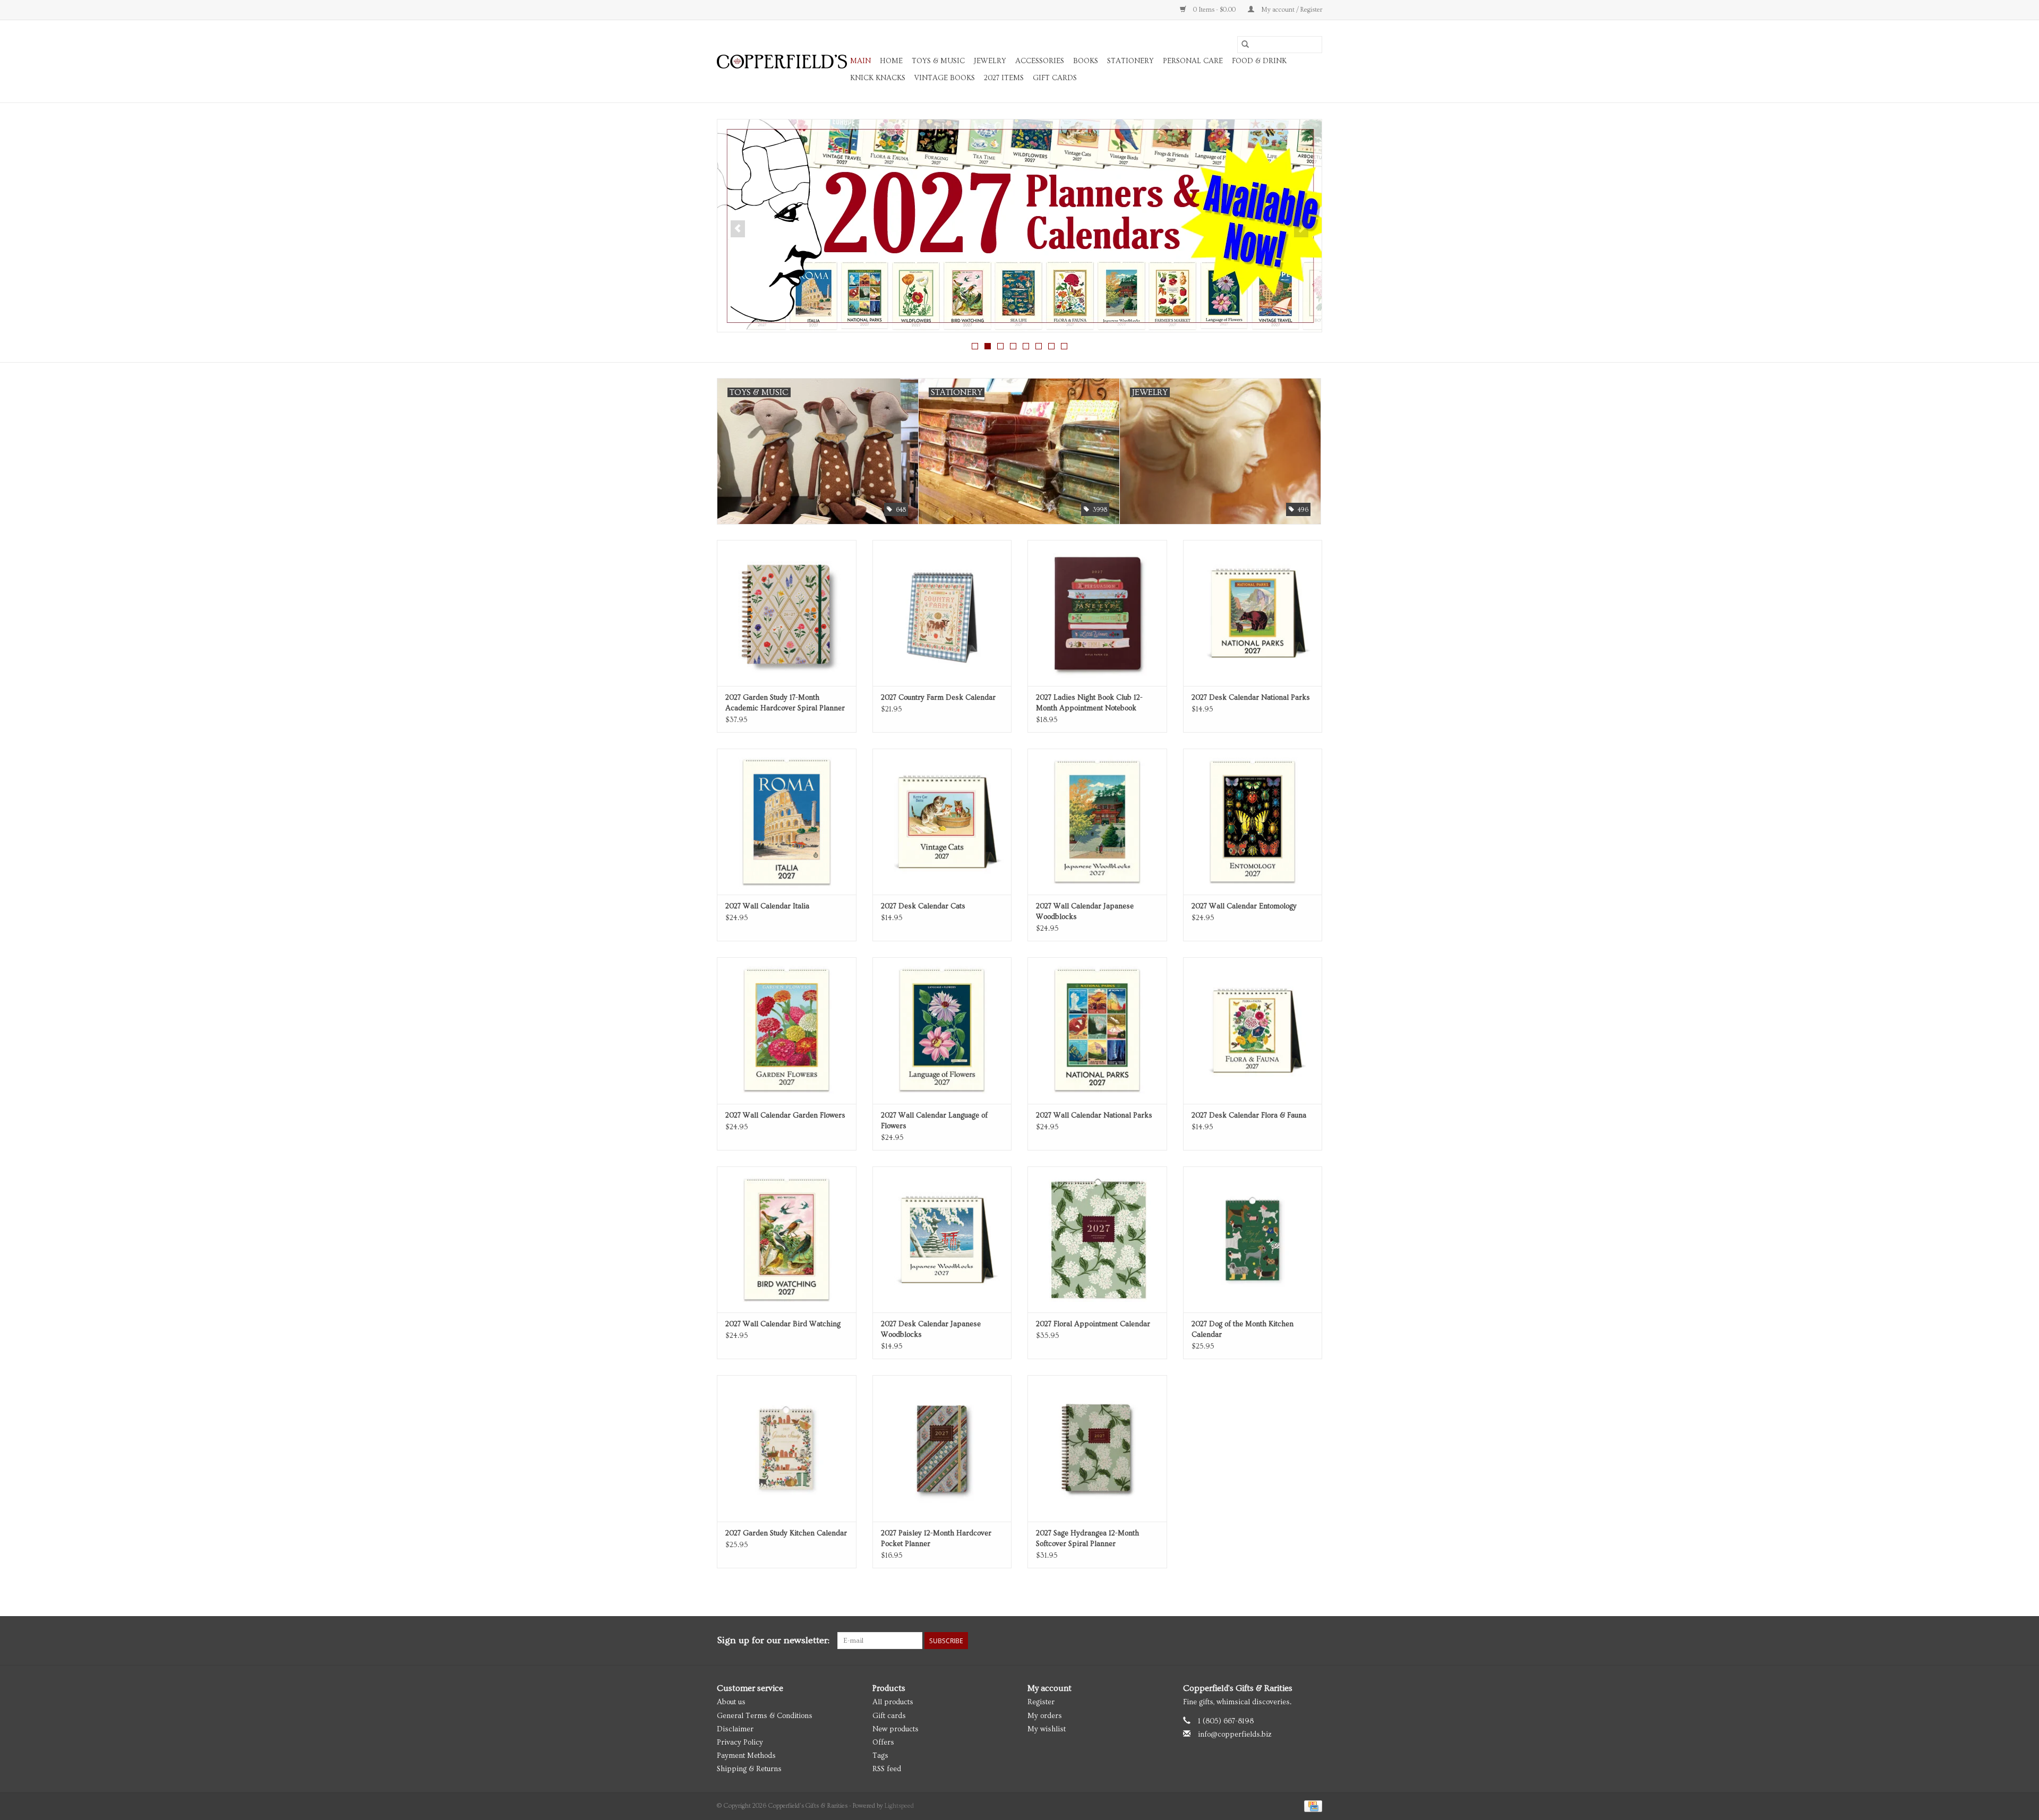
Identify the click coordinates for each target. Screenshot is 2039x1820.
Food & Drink (1259, 61)
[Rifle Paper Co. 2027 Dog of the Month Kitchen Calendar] (1253, 1239)
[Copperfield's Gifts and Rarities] (782, 62)
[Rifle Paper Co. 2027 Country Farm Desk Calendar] (942, 613)
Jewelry (990, 61)
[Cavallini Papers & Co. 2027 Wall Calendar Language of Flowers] (942, 1030)
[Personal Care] (1019, 226)
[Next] (1301, 229)
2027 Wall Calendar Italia (767, 906)
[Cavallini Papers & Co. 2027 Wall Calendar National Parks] (1097, 1030)
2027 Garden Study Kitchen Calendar (786, 1533)
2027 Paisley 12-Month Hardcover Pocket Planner (936, 1539)
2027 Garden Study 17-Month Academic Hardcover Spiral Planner (785, 703)
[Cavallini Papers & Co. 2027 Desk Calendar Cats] (942, 822)
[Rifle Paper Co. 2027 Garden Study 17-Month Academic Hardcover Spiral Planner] (787, 613)
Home (891, 61)
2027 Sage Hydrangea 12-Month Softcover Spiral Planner (1087, 1539)
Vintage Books (945, 78)
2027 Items (1004, 78)
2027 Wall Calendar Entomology (1244, 906)
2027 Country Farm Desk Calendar (938, 698)
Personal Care (1193, 61)
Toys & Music (938, 61)
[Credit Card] (1311, 1805)
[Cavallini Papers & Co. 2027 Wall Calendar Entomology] (1253, 822)
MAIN (860, 61)
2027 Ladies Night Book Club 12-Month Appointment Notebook (1089, 703)
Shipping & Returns (749, 1769)
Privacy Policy (740, 1742)
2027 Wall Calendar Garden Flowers (785, 1115)
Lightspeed (899, 1806)
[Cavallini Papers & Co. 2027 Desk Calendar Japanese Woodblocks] (942, 1239)
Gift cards (1055, 78)
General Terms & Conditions (765, 1716)
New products (896, 1729)
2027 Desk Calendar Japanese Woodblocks (931, 1329)
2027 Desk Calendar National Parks (1251, 698)
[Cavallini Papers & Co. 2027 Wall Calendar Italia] (787, 822)
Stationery (1130, 61)
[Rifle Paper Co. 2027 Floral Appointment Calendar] (1097, 1239)
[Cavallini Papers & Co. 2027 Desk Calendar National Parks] (1253, 613)
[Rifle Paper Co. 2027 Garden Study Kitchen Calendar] (787, 1448)
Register (1041, 1702)
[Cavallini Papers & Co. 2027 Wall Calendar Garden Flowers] (787, 1030)
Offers (883, 1742)
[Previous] (738, 229)
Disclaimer (735, 1729)
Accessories (1040, 61)
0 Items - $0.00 (1214, 10)
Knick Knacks (878, 78)
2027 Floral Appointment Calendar (1093, 1324)
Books (1086, 61)
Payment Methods (746, 1756)
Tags (880, 1756)
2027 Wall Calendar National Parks (1094, 1115)
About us (731, 1702)
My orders (1045, 1716)
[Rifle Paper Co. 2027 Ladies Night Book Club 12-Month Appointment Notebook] (1097, 613)
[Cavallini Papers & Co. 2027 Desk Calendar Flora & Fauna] (1253, 1030)
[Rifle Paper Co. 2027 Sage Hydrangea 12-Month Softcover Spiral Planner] (1097, 1448)
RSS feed (887, 1769)
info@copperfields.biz (1235, 1735)
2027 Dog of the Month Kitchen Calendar (1243, 1329)
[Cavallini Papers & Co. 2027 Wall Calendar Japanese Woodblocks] (1097, 822)
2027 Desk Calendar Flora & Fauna (1249, 1115)
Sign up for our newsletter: (773, 1640)
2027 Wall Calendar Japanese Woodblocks (1085, 912)
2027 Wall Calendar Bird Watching (783, 1324)
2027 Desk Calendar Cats (923, 906)
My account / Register (1291, 10)
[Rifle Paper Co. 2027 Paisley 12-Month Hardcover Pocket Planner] (942, 1448)
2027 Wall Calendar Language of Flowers (934, 1121)
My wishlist (1047, 1729)
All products (893, 1702)
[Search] (1245, 45)
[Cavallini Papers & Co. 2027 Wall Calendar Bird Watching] (787, 1239)
